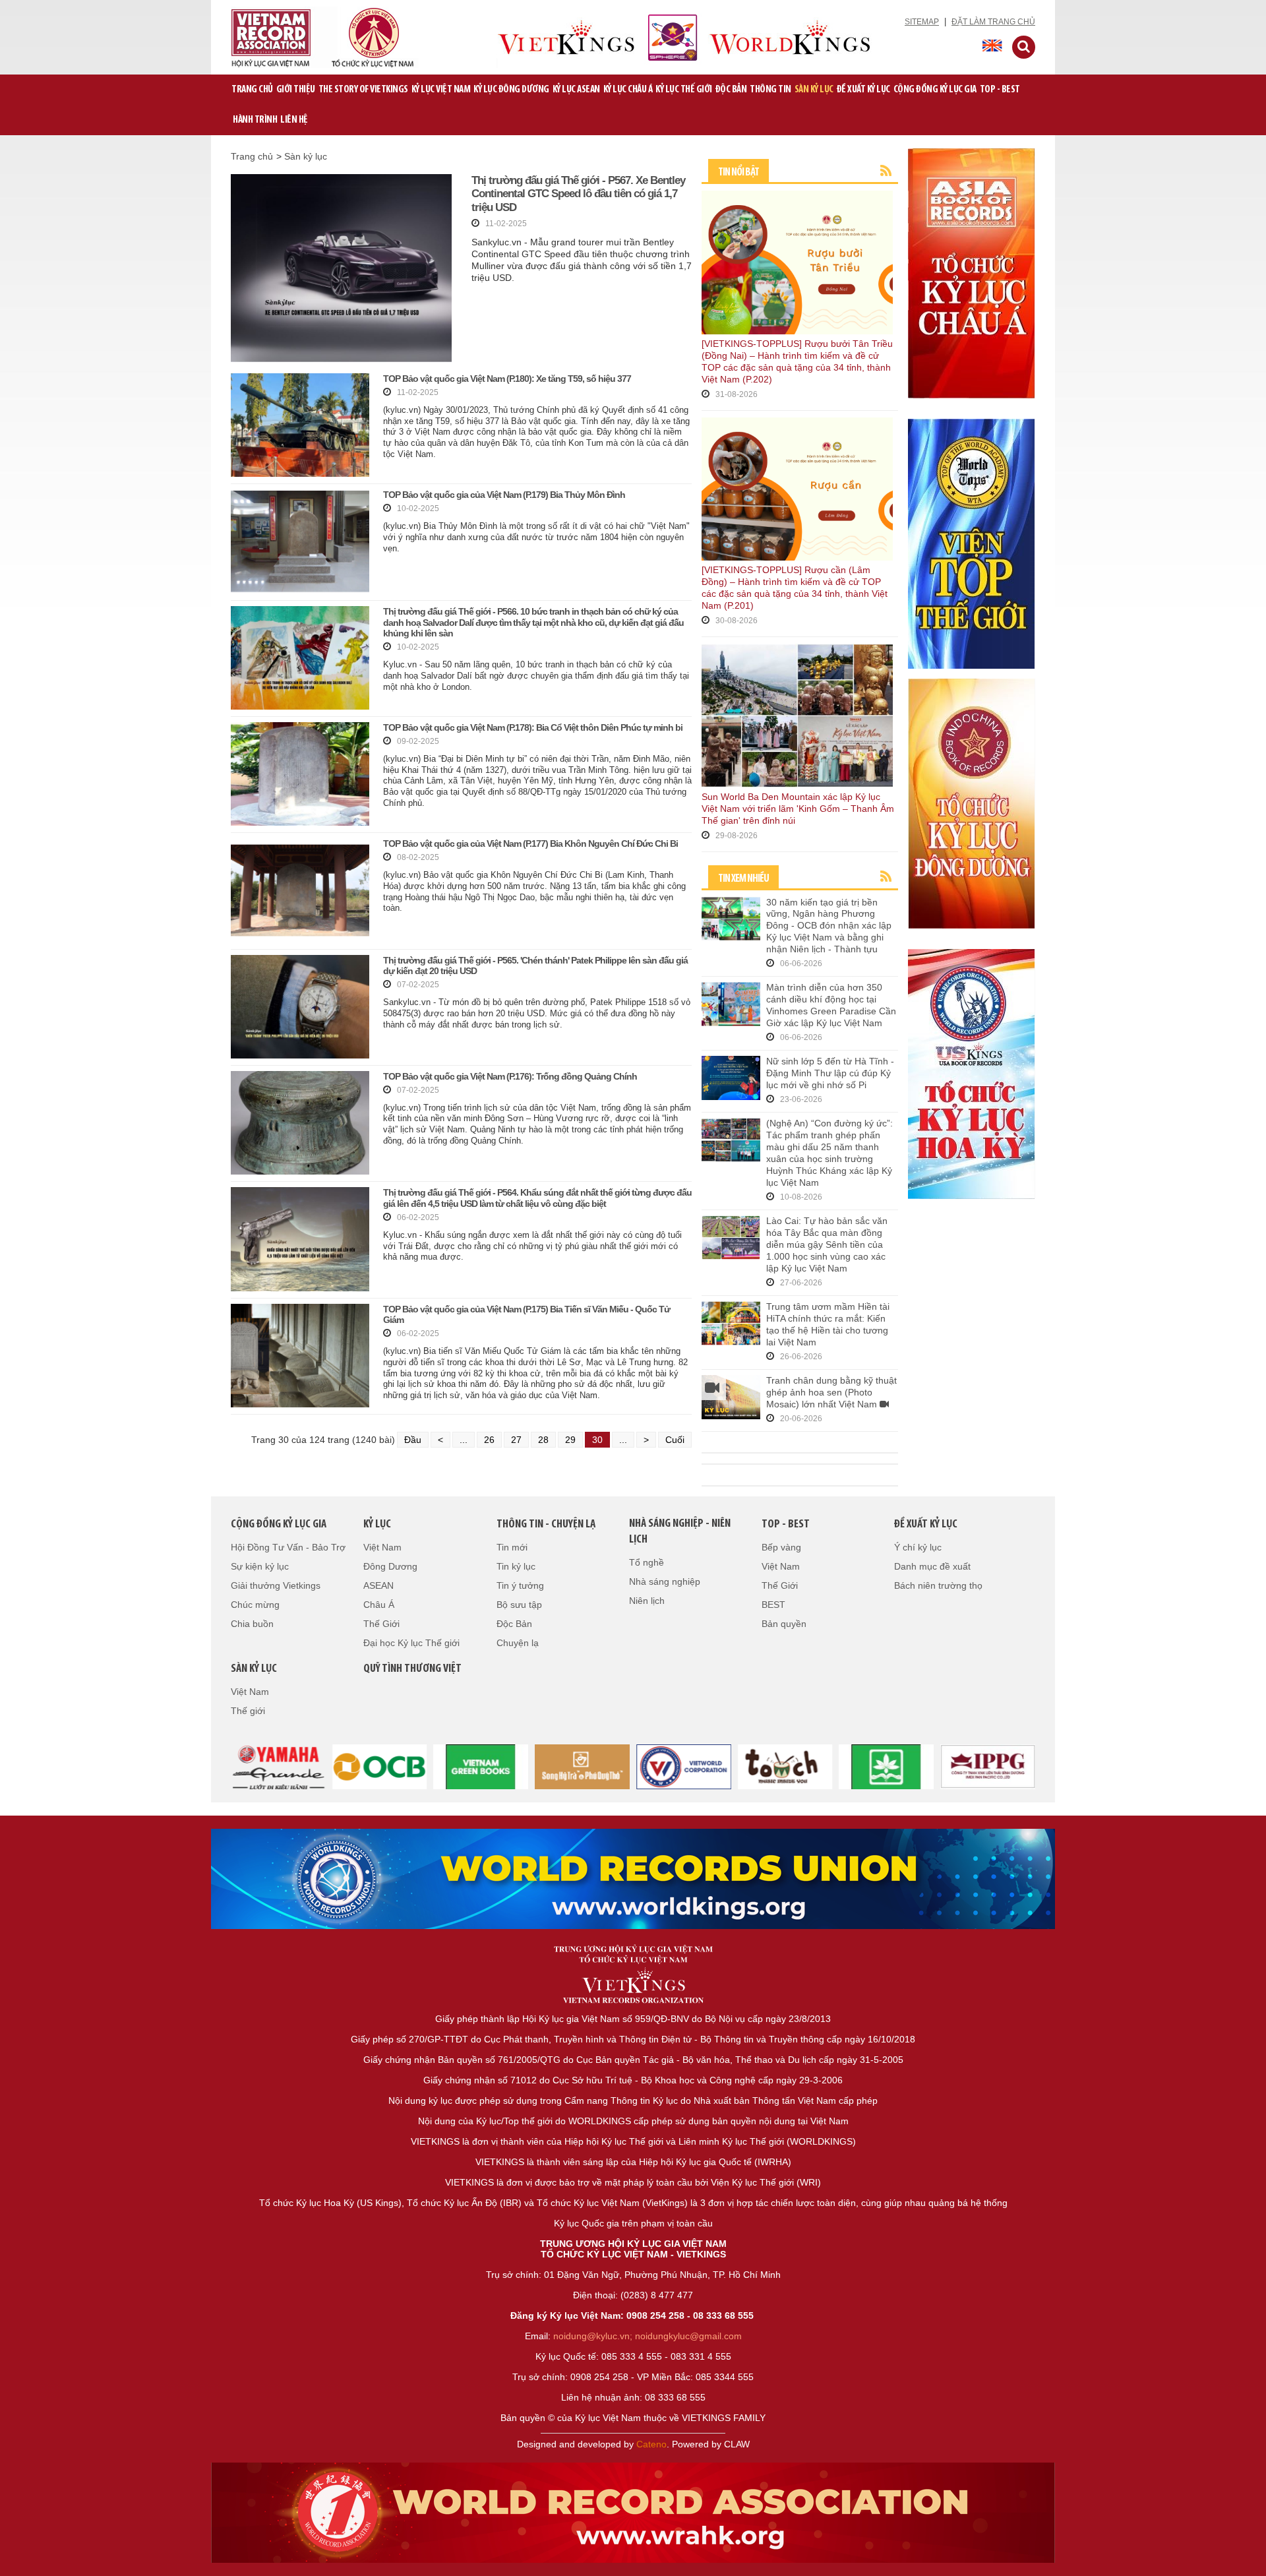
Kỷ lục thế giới (684, 90)
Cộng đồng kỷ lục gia (935, 90)
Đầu (413, 1440)
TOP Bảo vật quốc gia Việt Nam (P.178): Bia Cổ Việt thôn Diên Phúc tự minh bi (533, 727)
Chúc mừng (255, 1605)
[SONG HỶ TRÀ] (582, 1765)
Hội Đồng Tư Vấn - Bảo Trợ (288, 1547)
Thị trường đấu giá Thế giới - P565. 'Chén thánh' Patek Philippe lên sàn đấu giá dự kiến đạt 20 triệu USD (535, 966)
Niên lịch (647, 1601)
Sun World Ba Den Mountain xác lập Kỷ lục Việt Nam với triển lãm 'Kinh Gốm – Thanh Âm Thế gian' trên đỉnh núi (798, 809)
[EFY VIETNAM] (684, 1765)
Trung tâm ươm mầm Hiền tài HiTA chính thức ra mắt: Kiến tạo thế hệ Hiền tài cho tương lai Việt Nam (828, 1324)
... (464, 1440)
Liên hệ (294, 120)
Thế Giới (381, 1624)
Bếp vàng (781, 1547)
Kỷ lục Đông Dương (511, 90)
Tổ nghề (647, 1562)
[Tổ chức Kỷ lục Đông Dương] (971, 803)
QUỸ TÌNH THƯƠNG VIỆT (412, 1669)
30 (597, 1440)
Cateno (651, 2444)
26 (489, 1440)
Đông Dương (390, 1566)
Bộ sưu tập (519, 1605)
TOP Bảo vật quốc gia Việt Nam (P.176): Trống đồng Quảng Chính (510, 1076)
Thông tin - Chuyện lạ (546, 1525)
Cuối (675, 1440)
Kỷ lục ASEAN (576, 90)
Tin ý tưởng (520, 1585)
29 (570, 1440)
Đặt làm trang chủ (993, 22)
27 (516, 1440)
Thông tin (770, 90)
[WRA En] (633, 1879)
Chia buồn (252, 1624)
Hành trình (255, 120)
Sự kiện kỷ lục (260, 1566)
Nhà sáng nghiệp (665, 1581)
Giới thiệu (296, 90)
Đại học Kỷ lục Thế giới (411, 1643)
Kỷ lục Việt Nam (441, 90)
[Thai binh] (988, 1765)
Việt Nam (382, 1547)
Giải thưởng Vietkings (276, 1585)
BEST (773, 1605)
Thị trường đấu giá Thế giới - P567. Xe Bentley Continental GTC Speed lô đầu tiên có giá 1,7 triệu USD (578, 194)
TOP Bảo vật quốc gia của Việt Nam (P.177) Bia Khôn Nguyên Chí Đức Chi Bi (530, 843)
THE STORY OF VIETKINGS (363, 90)
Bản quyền (784, 1624)
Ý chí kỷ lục (918, 1547)
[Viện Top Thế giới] (971, 543)
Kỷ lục (377, 1525)
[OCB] (380, 1765)
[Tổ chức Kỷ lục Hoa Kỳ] (971, 1073)
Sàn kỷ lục (814, 90)
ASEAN (378, 1585)
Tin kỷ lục (516, 1566)
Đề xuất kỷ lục (863, 90)
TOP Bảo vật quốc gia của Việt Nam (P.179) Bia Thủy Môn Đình (504, 495)
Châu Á (379, 1605)
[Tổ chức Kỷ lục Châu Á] (971, 272)
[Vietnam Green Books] (481, 1765)
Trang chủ (252, 90)
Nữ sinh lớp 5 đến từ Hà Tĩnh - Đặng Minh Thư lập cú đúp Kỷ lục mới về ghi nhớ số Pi (830, 1073)
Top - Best (1000, 90)
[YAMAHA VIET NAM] (278, 1765)
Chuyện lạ (518, 1643)
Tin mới (512, 1547)
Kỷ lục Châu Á (628, 90)
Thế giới (248, 1711)
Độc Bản (731, 90)
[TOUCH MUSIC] (785, 1765)
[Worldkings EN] (633, 2513)
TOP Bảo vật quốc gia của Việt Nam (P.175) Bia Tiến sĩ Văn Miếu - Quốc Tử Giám (527, 1315)
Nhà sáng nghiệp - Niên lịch (680, 1532)
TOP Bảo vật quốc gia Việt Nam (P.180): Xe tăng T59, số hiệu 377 (507, 379)
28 (543, 1440)
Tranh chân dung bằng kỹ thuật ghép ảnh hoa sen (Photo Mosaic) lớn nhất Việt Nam (831, 1392)
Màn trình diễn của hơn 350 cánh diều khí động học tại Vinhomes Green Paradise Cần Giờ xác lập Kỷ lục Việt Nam (831, 1005)
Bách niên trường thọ (938, 1585)
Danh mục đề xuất (932, 1566)
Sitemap (922, 22)
